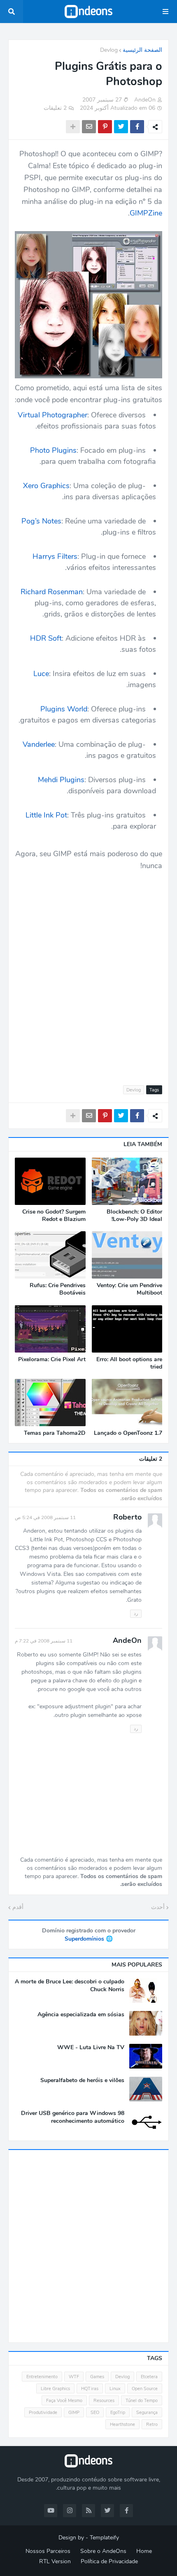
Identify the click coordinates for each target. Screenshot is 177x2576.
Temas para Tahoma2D (55, 1433)
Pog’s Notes (41, 521)
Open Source (145, 2389)
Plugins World (64, 709)
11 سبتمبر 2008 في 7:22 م (44, 1641)
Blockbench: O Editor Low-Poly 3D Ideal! (134, 1216)
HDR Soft (46, 638)
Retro (152, 2424)
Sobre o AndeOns (103, 2551)
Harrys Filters (55, 556)
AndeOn (127, 1640)
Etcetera (149, 2377)
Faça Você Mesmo (64, 2401)
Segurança (147, 2413)
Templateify (104, 2538)
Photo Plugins (53, 450)
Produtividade (43, 2413)
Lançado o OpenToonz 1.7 (128, 1433)
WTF (74, 2377)
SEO (95, 2413)
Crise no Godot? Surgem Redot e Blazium (54, 1216)
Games (97, 2377)
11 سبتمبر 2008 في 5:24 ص (45, 1517)
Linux (115, 2389)
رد (136, 1613)
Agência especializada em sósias (81, 2015)
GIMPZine (146, 213)
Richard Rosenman (52, 592)
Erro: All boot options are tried (129, 1363)
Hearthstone (122, 2424)
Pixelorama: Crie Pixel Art (52, 1360)
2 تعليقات (55, 108)
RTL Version (55, 2561)
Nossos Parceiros (48, 2551)
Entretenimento (42, 2377)
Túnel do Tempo (142, 2401)
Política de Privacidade (109, 2561)
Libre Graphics (55, 2389)
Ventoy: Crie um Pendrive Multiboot (129, 1289)
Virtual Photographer (52, 415)
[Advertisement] (88, 973)
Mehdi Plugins (61, 780)
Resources (104, 2401)
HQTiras (90, 2389)
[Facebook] (137, 127)
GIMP (74, 2413)
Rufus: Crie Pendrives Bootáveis (58, 1289)
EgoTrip (118, 2413)
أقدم (18, 1907)
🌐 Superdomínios (89, 1939)
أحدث (158, 1907)
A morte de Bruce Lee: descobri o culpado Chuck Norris (70, 1985)
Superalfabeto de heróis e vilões (82, 2080)
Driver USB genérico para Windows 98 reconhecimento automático (73, 2117)
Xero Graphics (46, 486)
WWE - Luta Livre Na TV (91, 2048)
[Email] (89, 127)
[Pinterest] (105, 127)
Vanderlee (39, 744)
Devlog (109, 50)
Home (144, 2551)
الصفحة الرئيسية (142, 50)
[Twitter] (121, 127)
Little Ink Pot (46, 815)
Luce (41, 674)
